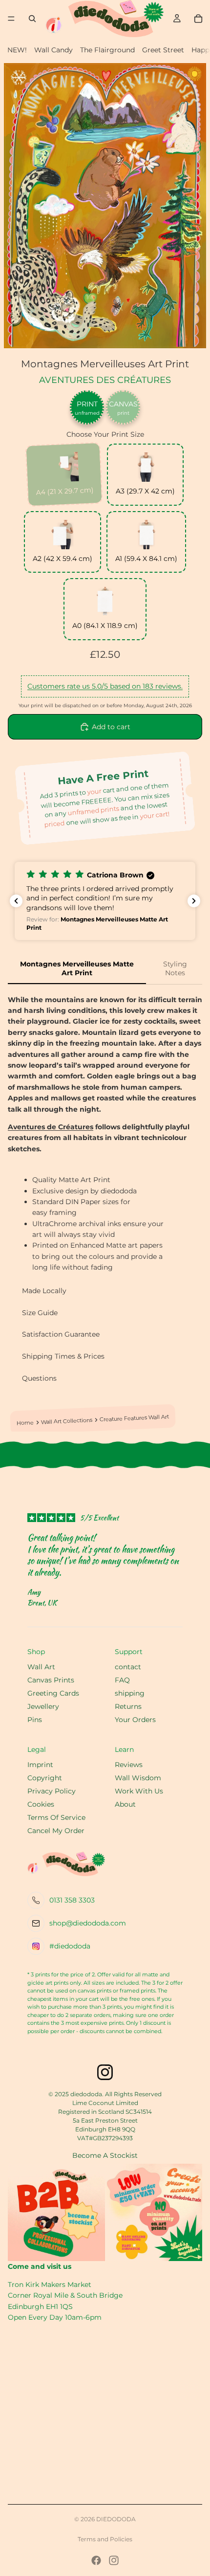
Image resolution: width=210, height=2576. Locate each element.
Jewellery (43, 1706)
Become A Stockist (105, 2155)
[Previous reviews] (16, 901)
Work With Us (139, 1791)
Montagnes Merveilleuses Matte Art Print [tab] (77, 968)
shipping (130, 1693)
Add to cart (111, 727)
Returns (128, 1706)
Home (25, 1423)
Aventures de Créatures (51, 1127)
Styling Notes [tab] (175, 968)
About (125, 1804)
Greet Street (163, 50)
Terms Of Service (56, 1817)
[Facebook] (96, 2560)
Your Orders (135, 1720)
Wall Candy (53, 50)
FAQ (122, 1680)
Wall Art (41, 1667)
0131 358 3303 (72, 1900)
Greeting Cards (53, 1693)
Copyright (45, 1778)
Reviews (129, 1765)
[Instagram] (114, 2560)
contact (128, 1667)
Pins (35, 1720)
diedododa (116, 2519)
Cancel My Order (56, 1831)
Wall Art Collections (67, 1422)
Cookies (41, 1804)
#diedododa (70, 1946)
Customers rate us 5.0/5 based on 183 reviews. (105, 686)
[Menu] (11, 19)
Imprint (40, 1765)
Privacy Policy (52, 1791)
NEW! (17, 50)
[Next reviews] (194, 901)
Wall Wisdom (138, 1778)
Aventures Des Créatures (105, 380)
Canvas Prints (51, 1680)
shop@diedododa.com (88, 1923)
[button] (105, 901)
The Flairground (107, 50)
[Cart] (198, 19)
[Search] (32, 19)
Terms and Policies (105, 2539)
